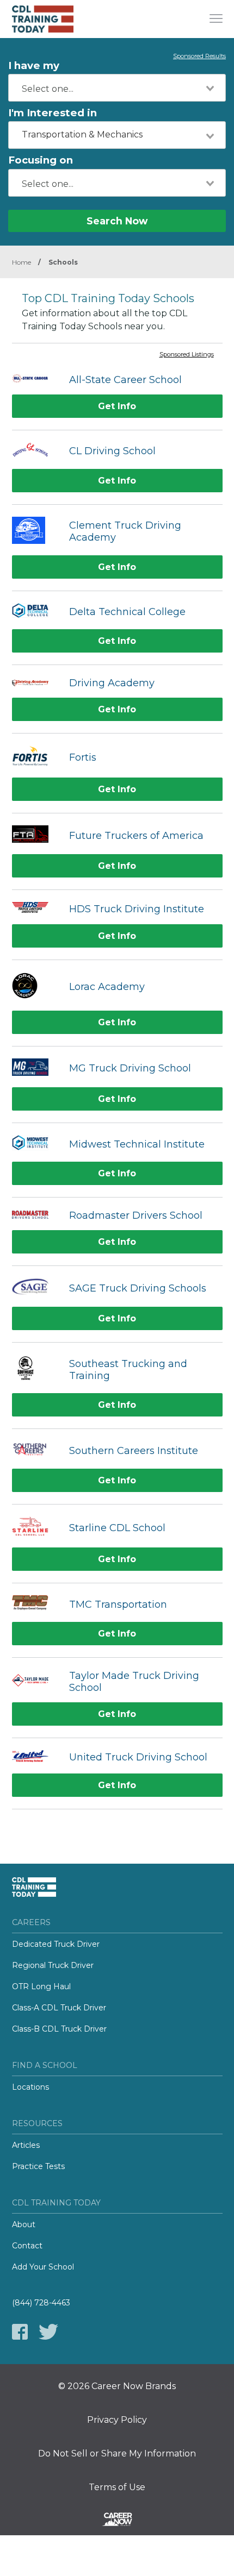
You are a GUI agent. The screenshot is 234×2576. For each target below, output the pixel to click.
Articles (26, 2145)
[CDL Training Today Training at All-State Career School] (35, 380)
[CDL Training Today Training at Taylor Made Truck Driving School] (35, 1682)
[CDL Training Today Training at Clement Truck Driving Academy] (35, 532)
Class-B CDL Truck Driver (59, 2029)
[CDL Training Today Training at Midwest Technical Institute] (35, 1144)
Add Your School (43, 2267)
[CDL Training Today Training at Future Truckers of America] (35, 835)
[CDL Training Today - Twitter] (48, 2332)
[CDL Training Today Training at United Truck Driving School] (35, 1757)
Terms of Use (117, 2487)
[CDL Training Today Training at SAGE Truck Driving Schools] (35, 1288)
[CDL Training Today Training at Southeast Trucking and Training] (35, 1370)
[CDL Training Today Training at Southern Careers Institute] (35, 1450)
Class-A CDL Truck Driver (59, 2008)
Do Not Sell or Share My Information (117, 2454)
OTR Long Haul (41, 1986)
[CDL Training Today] (53, 19)
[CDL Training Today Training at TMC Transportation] (35, 1604)
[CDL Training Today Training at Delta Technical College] (35, 612)
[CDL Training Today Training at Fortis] (35, 757)
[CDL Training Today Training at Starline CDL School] (35, 1528)
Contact (27, 2246)
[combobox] (117, 88)
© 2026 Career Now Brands (117, 2386)
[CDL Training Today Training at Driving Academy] (35, 683)
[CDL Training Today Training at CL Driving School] (35, 451)
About (24, 2224)
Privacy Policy (117, 2420)
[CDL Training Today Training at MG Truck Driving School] (35, 1069)
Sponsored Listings (187, 355)
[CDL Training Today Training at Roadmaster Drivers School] (35, 1215)
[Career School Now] (117, 2521)
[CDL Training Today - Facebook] (20, 2332)
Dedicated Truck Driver (56, 1944)
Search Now (117, 221)
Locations (30, 2087)
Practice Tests (38, 2166)
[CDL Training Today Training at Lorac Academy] (35, 987)
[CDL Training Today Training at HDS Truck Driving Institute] (35, 908)
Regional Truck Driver (53, 1965)
